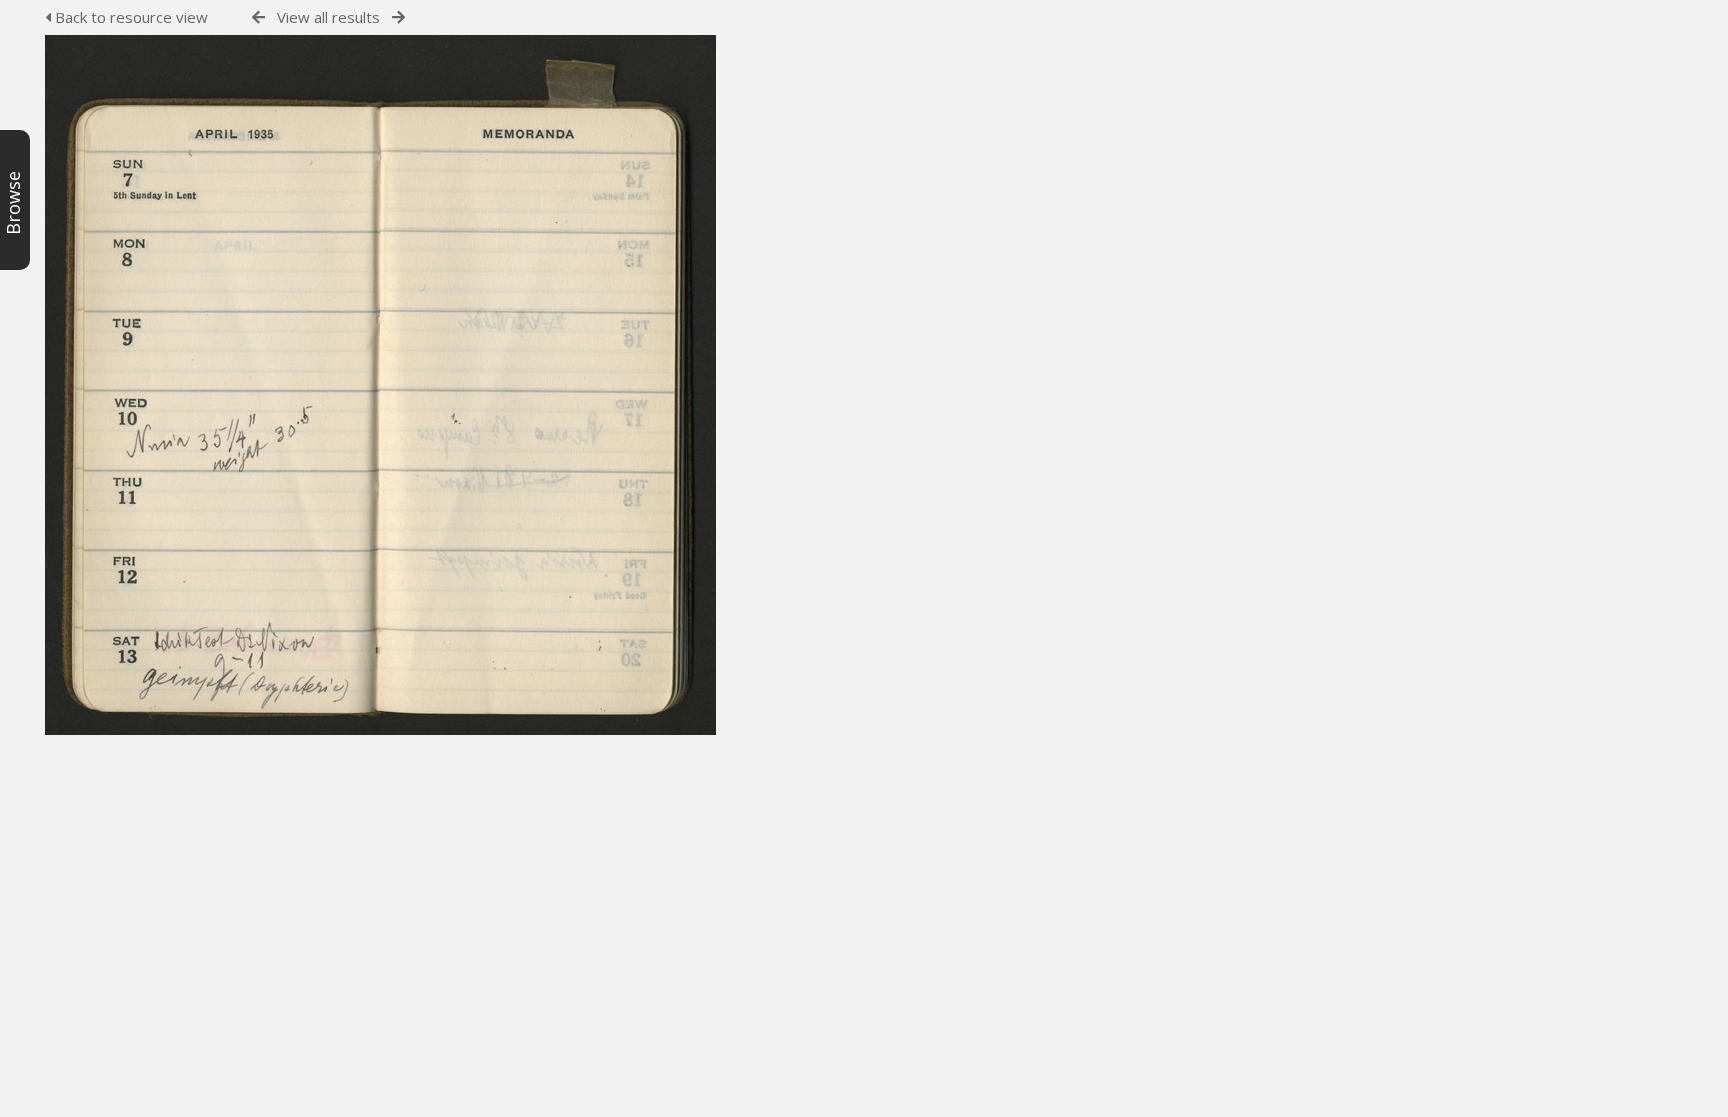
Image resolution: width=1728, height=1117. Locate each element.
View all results (328, 17)
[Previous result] (258, 17)
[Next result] (398, 17)
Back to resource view (129, 17)
